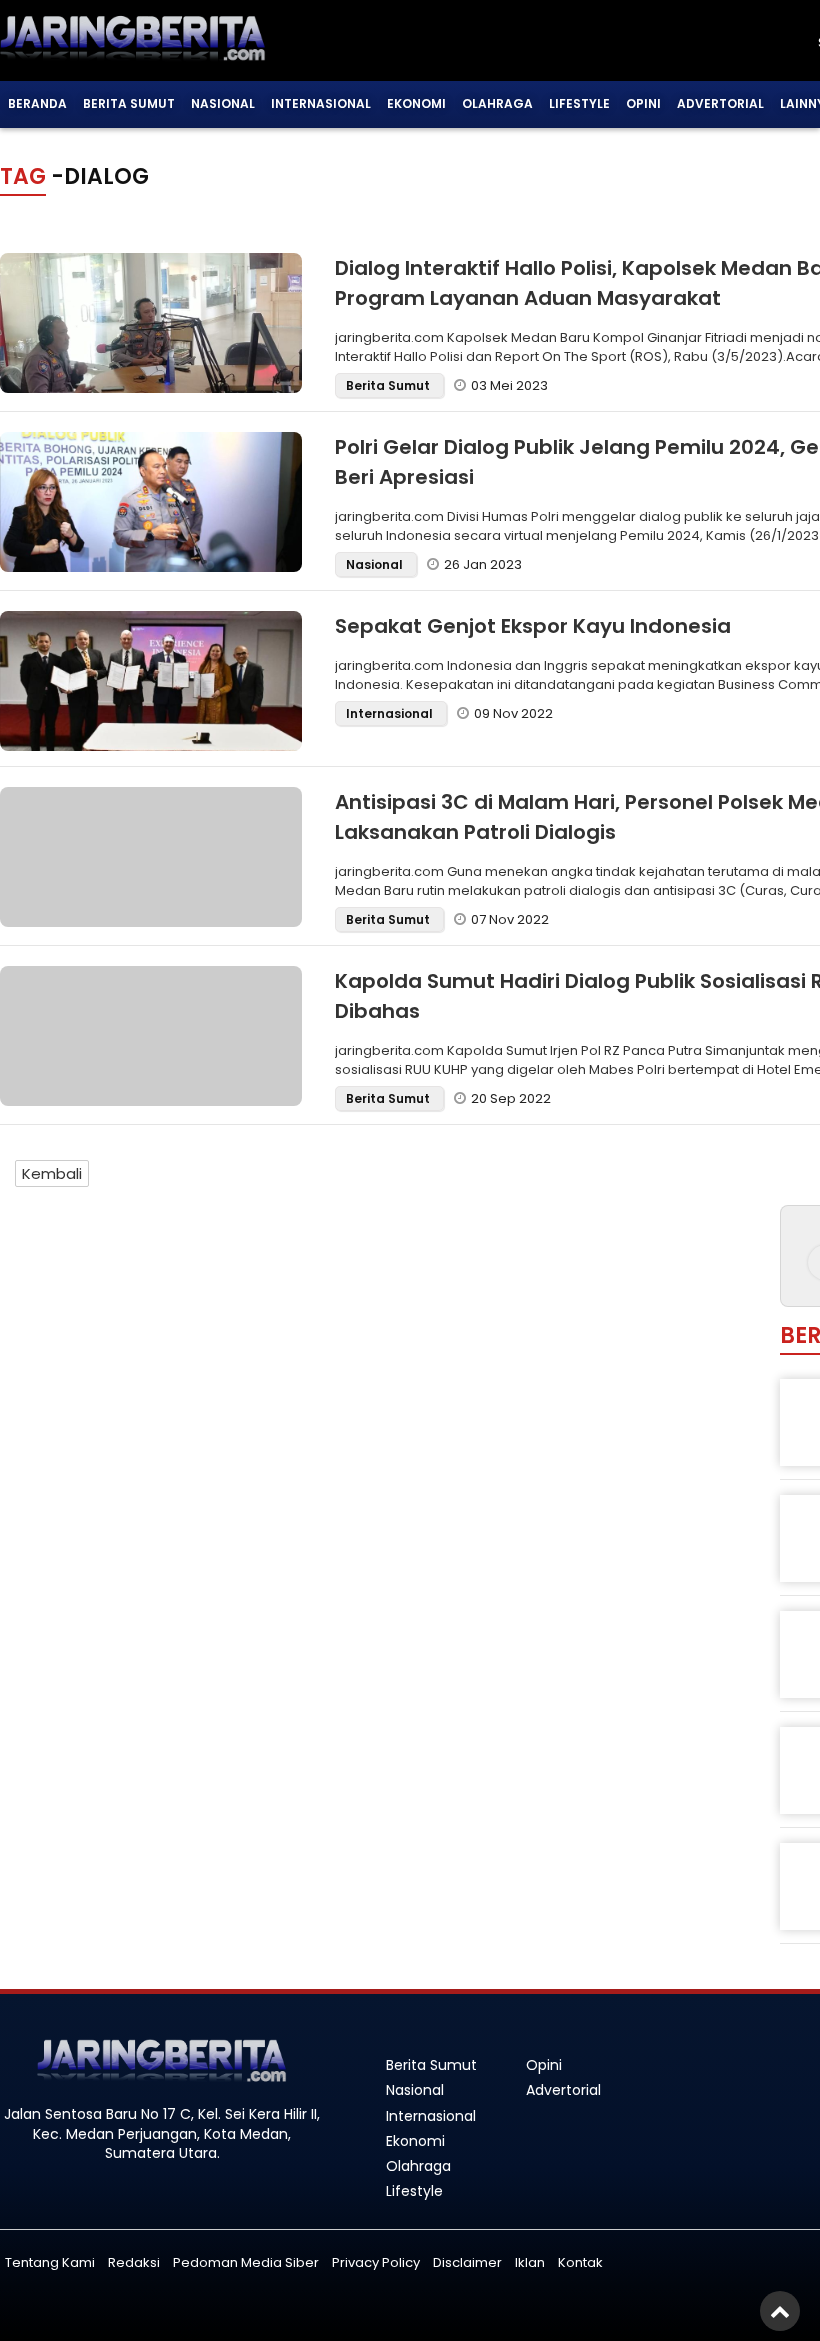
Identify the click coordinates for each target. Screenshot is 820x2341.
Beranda (37, 103)
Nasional (223, 103)
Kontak (580, 2262)
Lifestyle (579, 103)
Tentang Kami (50, 2262)
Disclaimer (467, 2262)
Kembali (52, 1173)
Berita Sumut (129, 103)
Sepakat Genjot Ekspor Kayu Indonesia (533, 626)
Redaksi (134, 2262)
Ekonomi (416, 103)
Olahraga (497, 103)
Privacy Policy (376, 2262)
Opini (643, 103)
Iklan (530, 2262)
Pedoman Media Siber (246, 2262)
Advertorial (720, 103)
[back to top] (780, 2311)
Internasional (321, 103)
